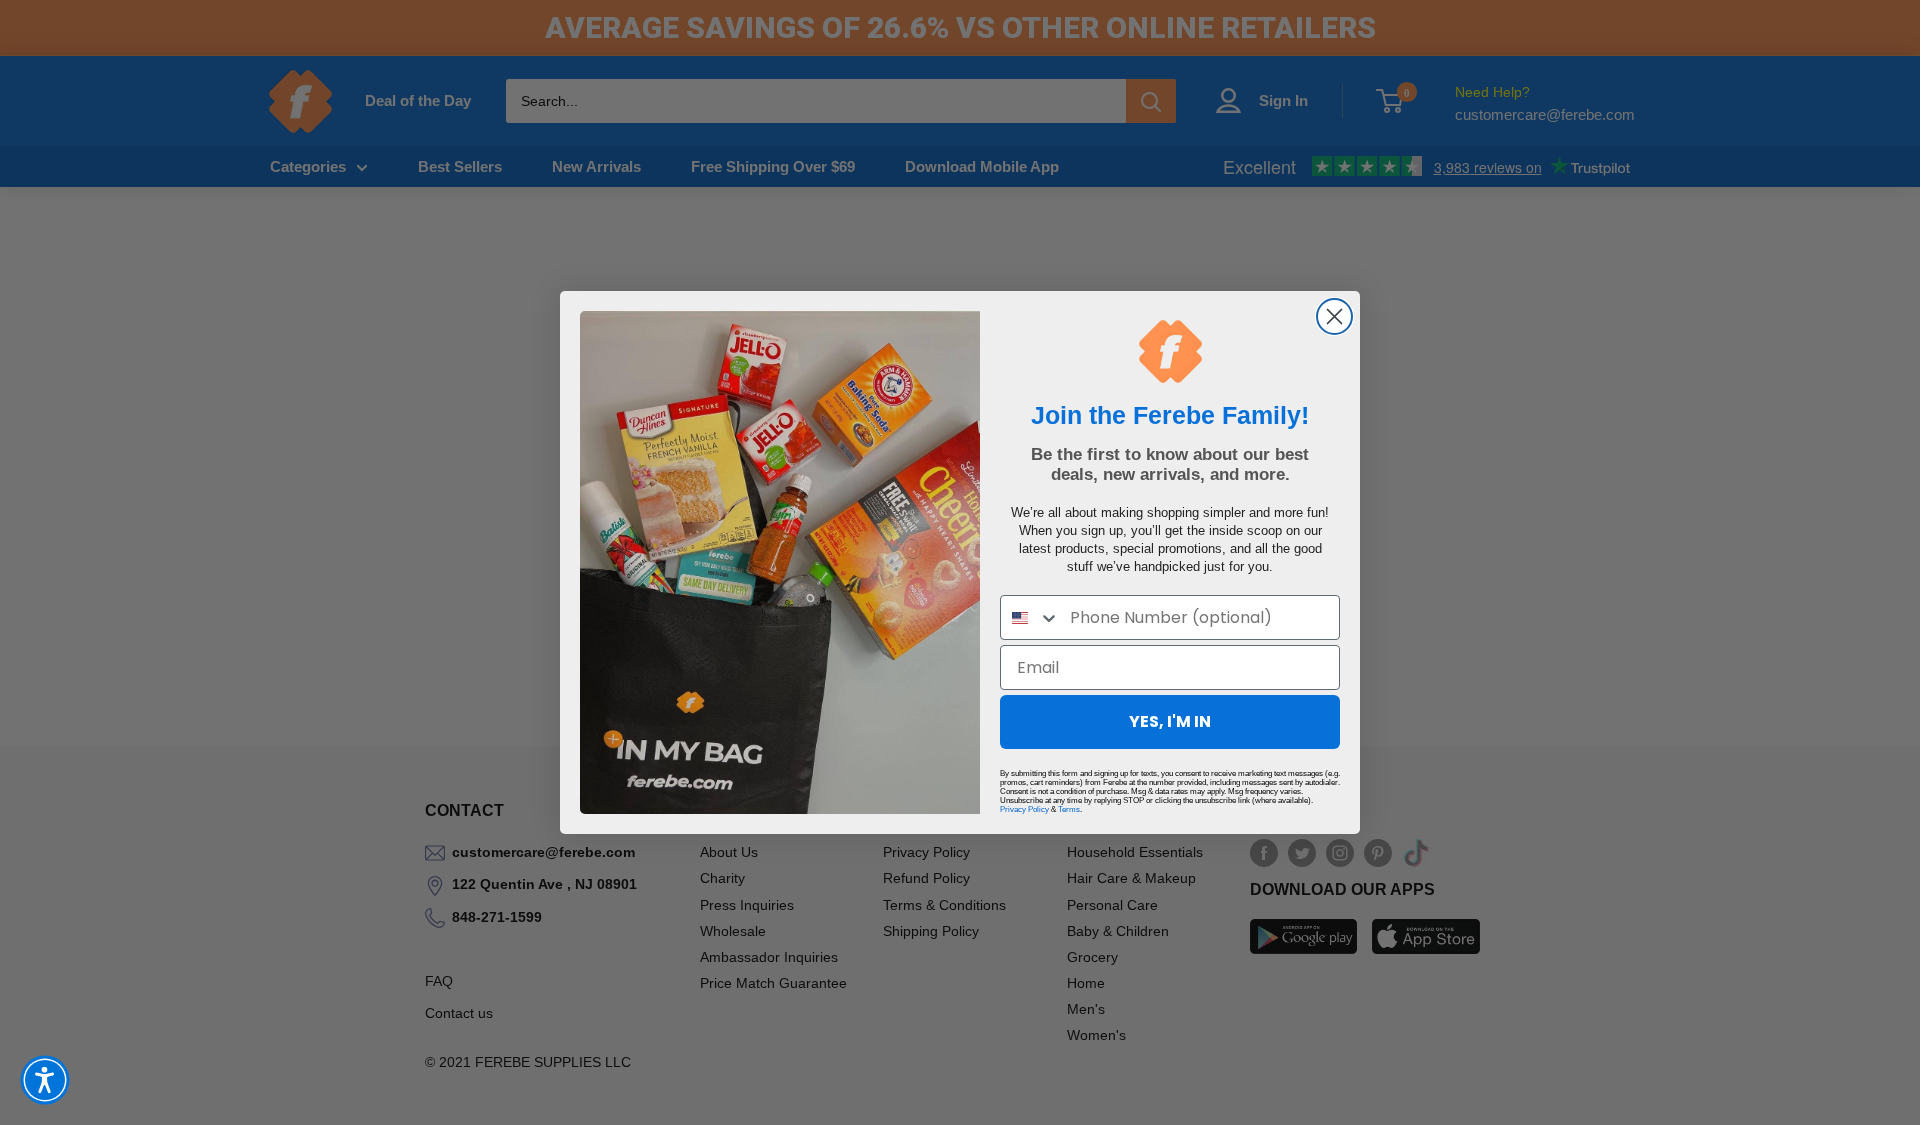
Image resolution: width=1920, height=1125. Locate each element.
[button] (45, 1080)
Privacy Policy (1024, 809)
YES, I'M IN (1170, 721)
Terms (1069, 809)
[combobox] (1030, 617)
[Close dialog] (1334, 316)
